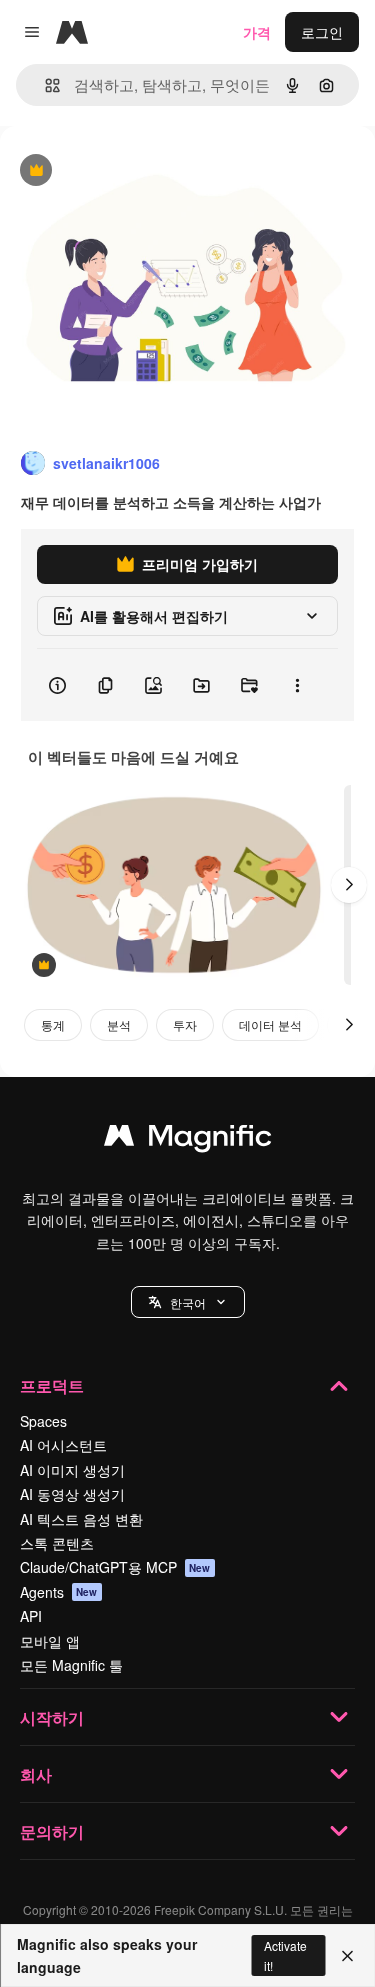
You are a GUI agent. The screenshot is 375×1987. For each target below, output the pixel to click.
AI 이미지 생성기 (72, 1470)
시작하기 (52, 1717)
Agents (59, 1592)
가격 (257, 32)
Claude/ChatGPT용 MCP (115, 1567)
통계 (53, 1024)
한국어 (188, 1302)
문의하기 (52, 1831)
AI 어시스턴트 (63, 1445)
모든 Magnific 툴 (71, 1665)
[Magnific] (188, 1140)
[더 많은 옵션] (297, 685)
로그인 (322, 32)
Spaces (43, 1421)
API (31, 1616)
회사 (36, 1774)
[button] (188, 1302)
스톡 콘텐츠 (57, 1543)
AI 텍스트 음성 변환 (81, 1519)
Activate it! (285, 1955)
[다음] (349, 885)
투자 (185, 1024)
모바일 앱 (50, 1641)
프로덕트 (52, 1385)
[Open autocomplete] (44, 85)
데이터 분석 (270, 1024)
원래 (115, 171)
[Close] (347, 1956)
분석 (119, 1024)
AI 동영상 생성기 (72, 1494)
